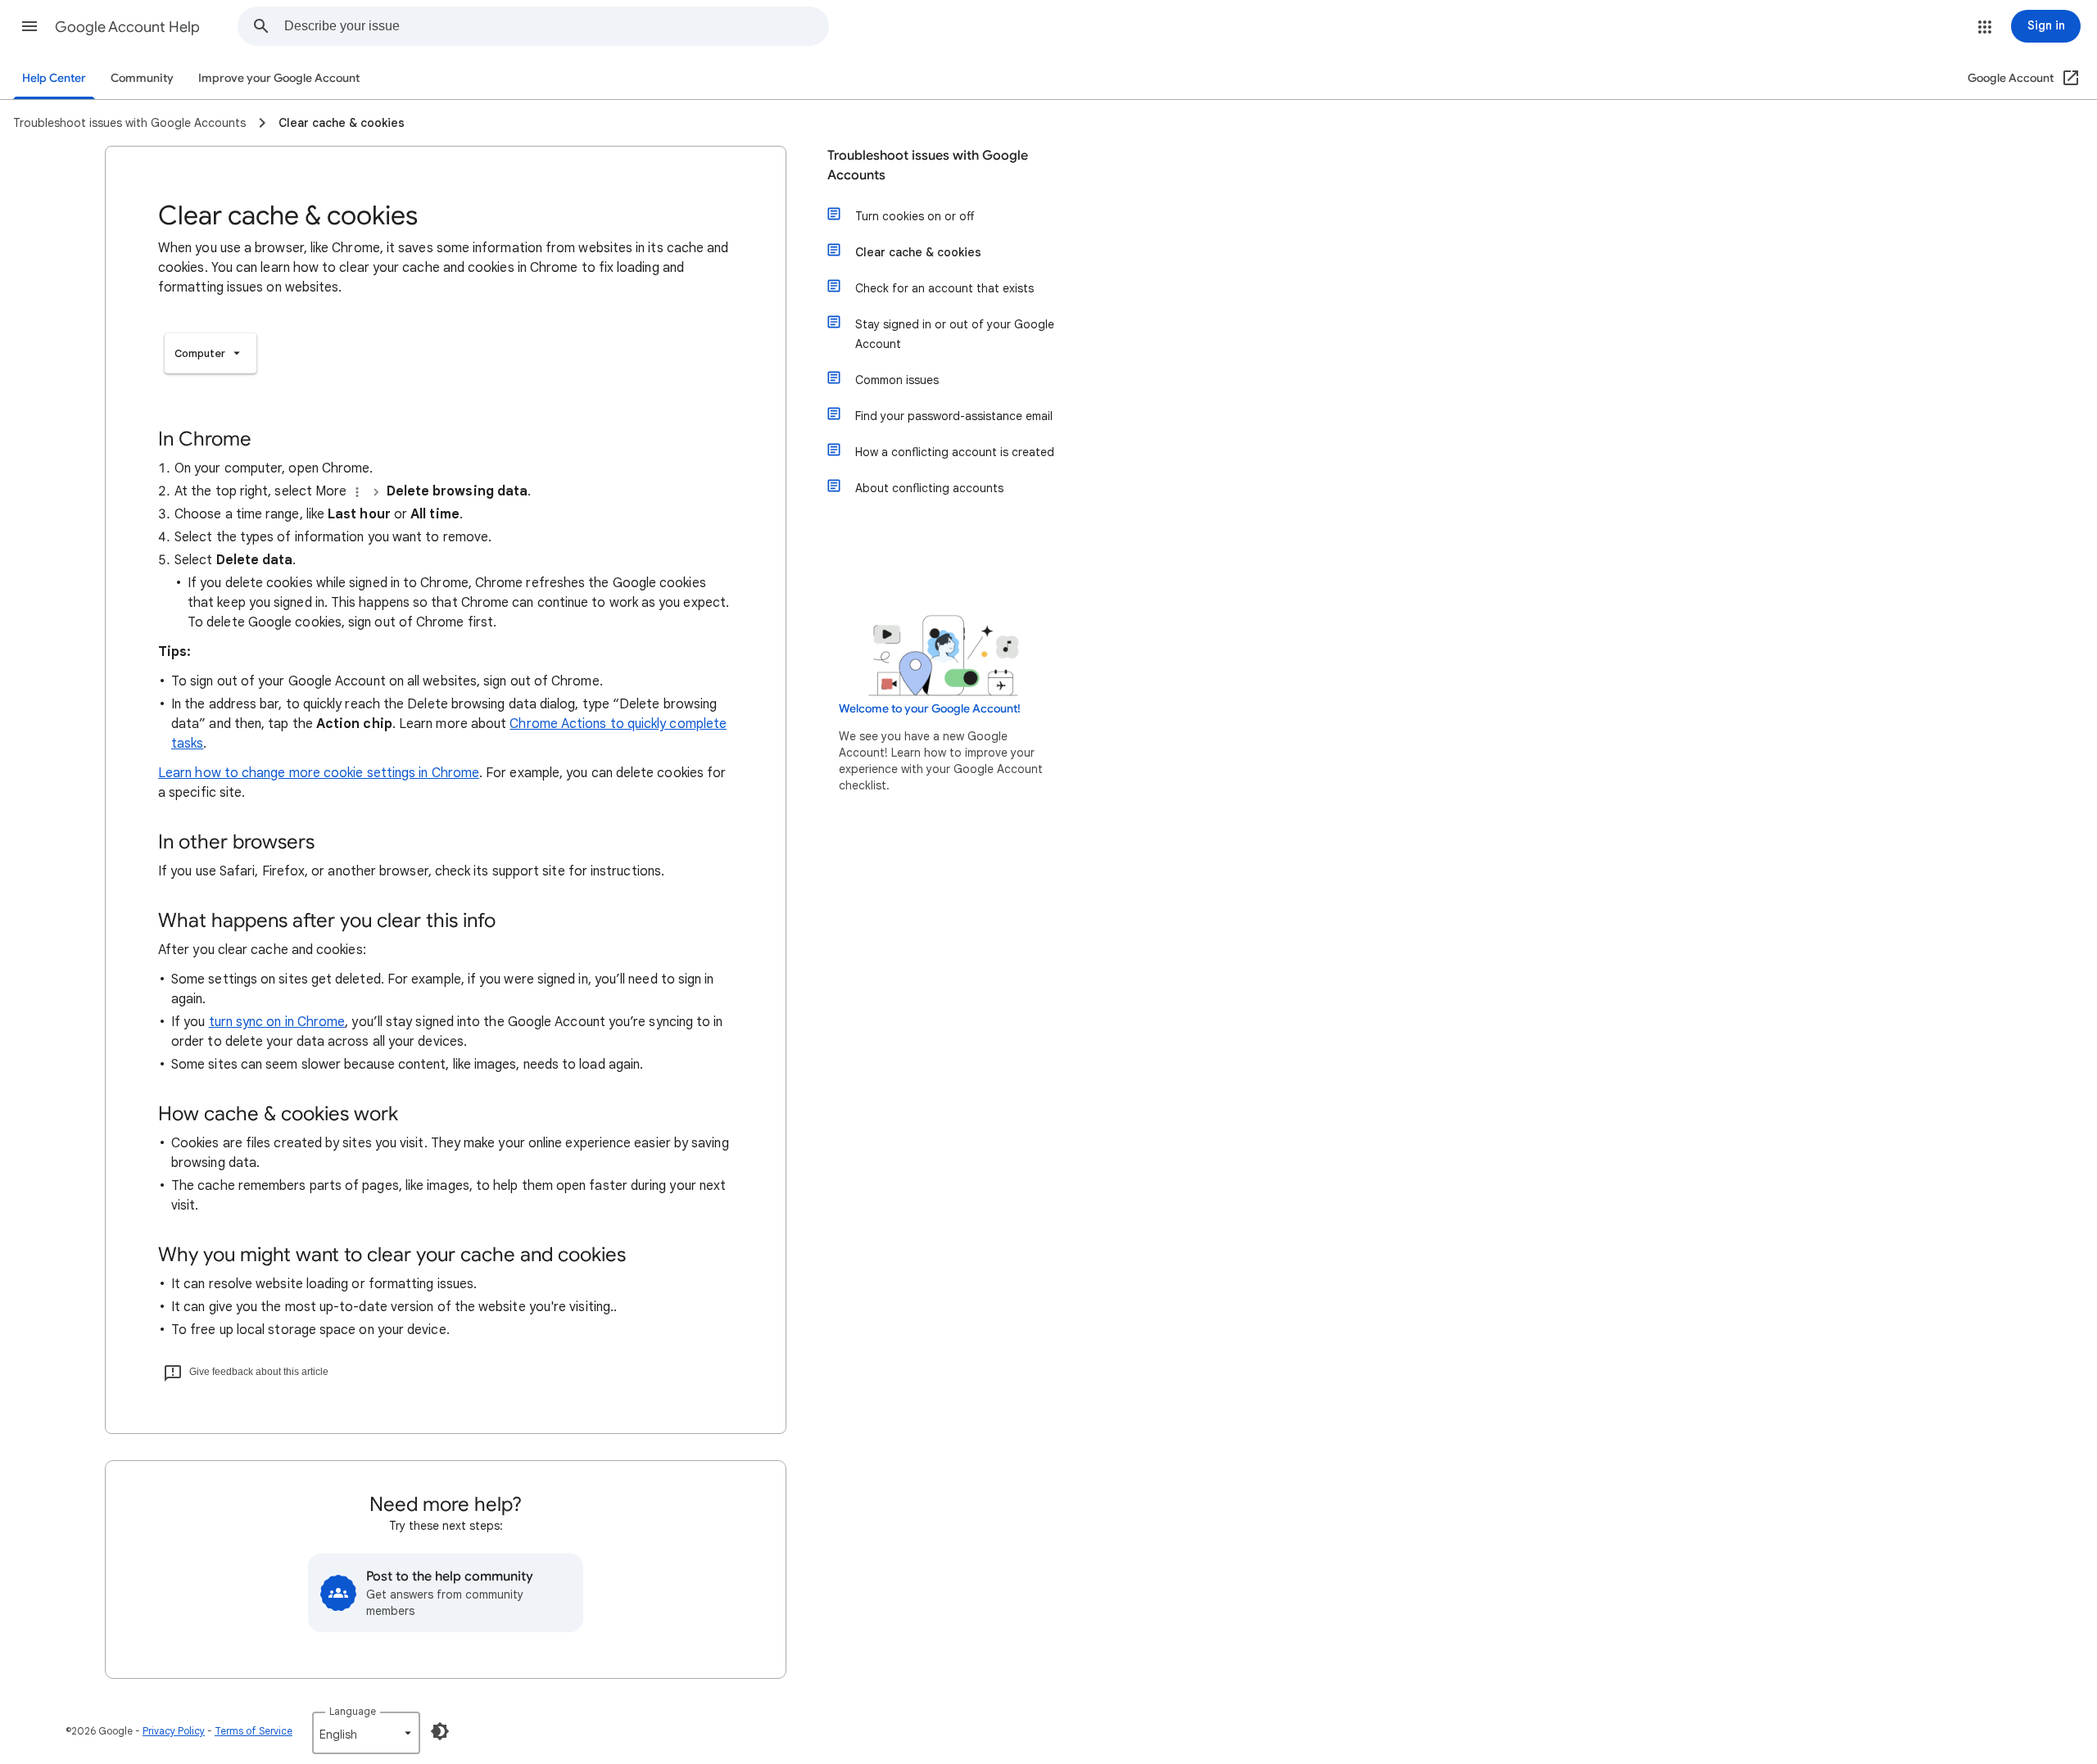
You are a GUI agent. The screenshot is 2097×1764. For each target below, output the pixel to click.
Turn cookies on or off (915, 216)
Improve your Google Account (279, 78)
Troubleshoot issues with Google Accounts (928, 165)
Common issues (897, 380)
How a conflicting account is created (955, 452)
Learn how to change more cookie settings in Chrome (319, 773)
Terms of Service (254, 1731)
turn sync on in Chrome (277, 1022)
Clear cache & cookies (918, 252)
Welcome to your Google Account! (930, 709)
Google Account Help (127, 27)
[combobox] (556, 26)
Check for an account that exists (944, 288)
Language (353, 1711)
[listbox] (211, 353)
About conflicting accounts (929, 488)
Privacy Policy (174, 1731)
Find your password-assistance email (954, 416)
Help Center (54, 78)
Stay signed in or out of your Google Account (955, 334)
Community (142, 78)
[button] (29, 26)
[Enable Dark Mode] (440, 1731)
